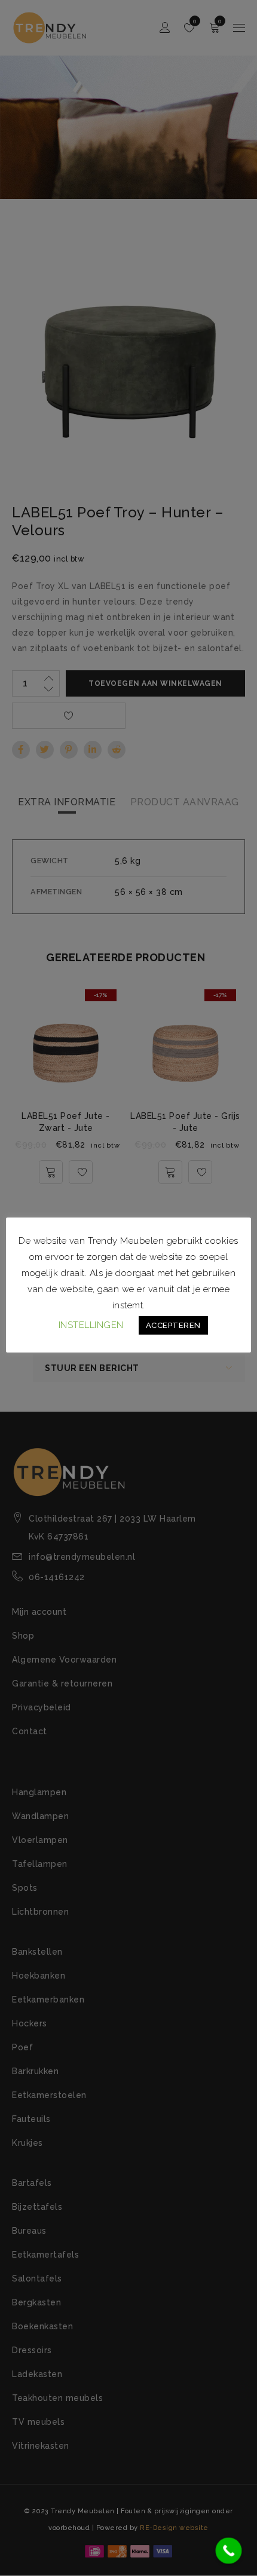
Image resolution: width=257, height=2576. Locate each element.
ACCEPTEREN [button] (173, 1325)
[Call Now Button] (229, 2551)
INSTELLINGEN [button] (91, 1325)
